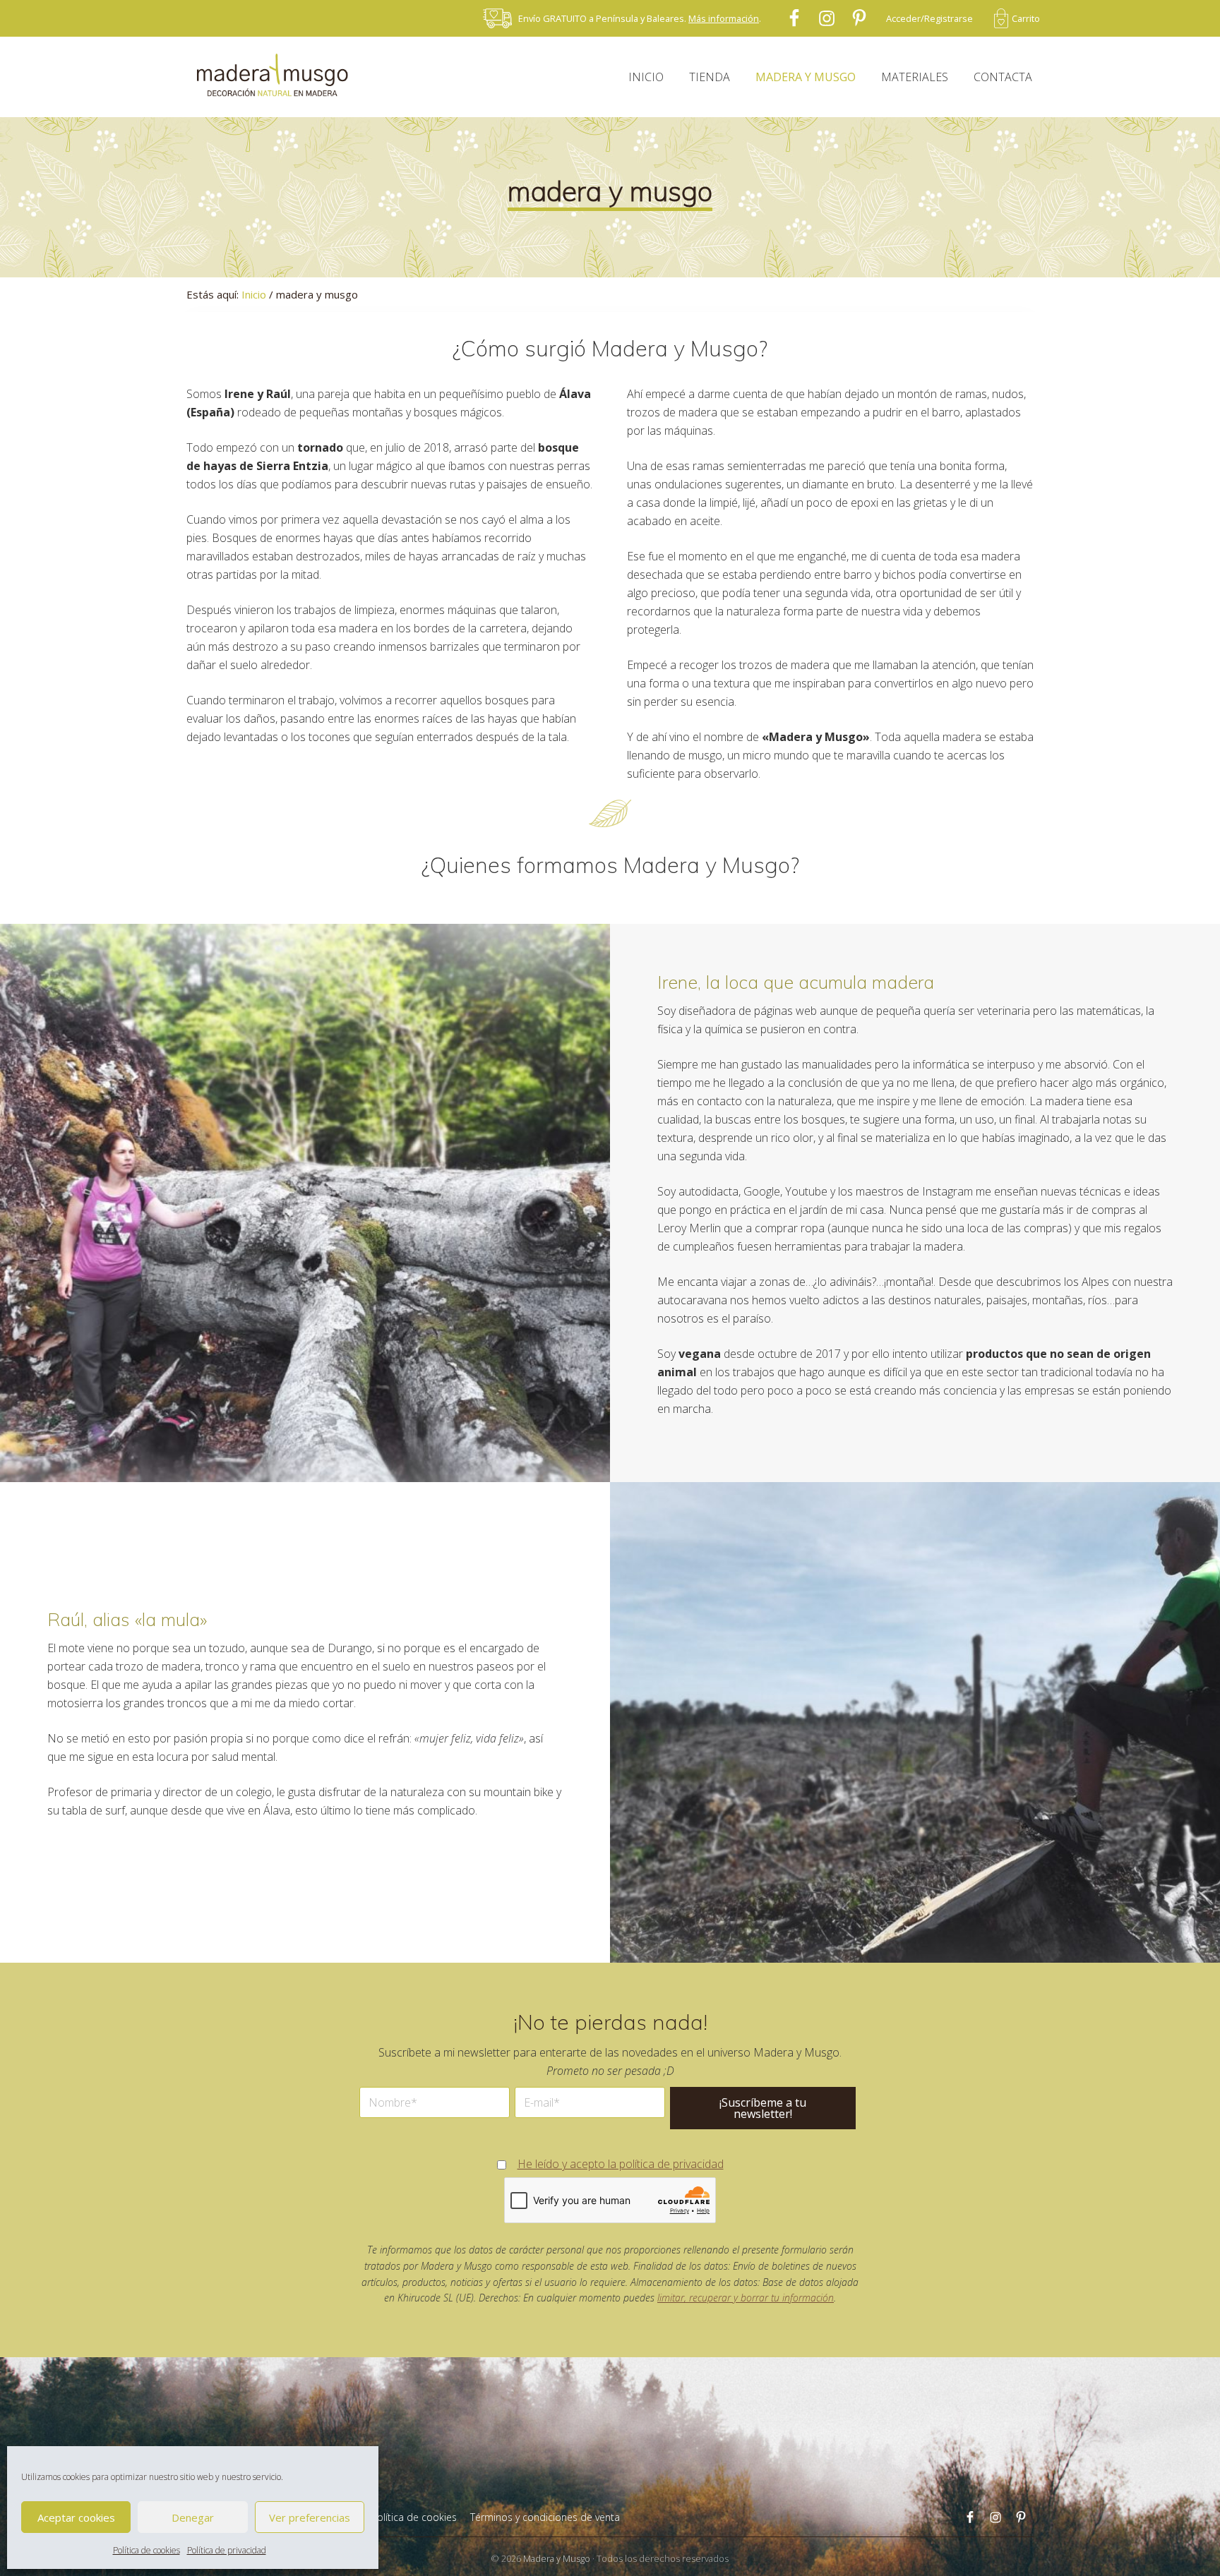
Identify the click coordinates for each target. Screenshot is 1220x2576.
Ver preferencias (310, 2517)
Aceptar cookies (76, 2517)
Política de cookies (146, 2550)
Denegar (193, 2517)
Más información (724, 18)
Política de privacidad (227, 2550)
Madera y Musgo (557, 2558)
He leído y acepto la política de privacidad (621, 2164)
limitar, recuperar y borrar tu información (746, 2298)
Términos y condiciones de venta (545, 2517)
